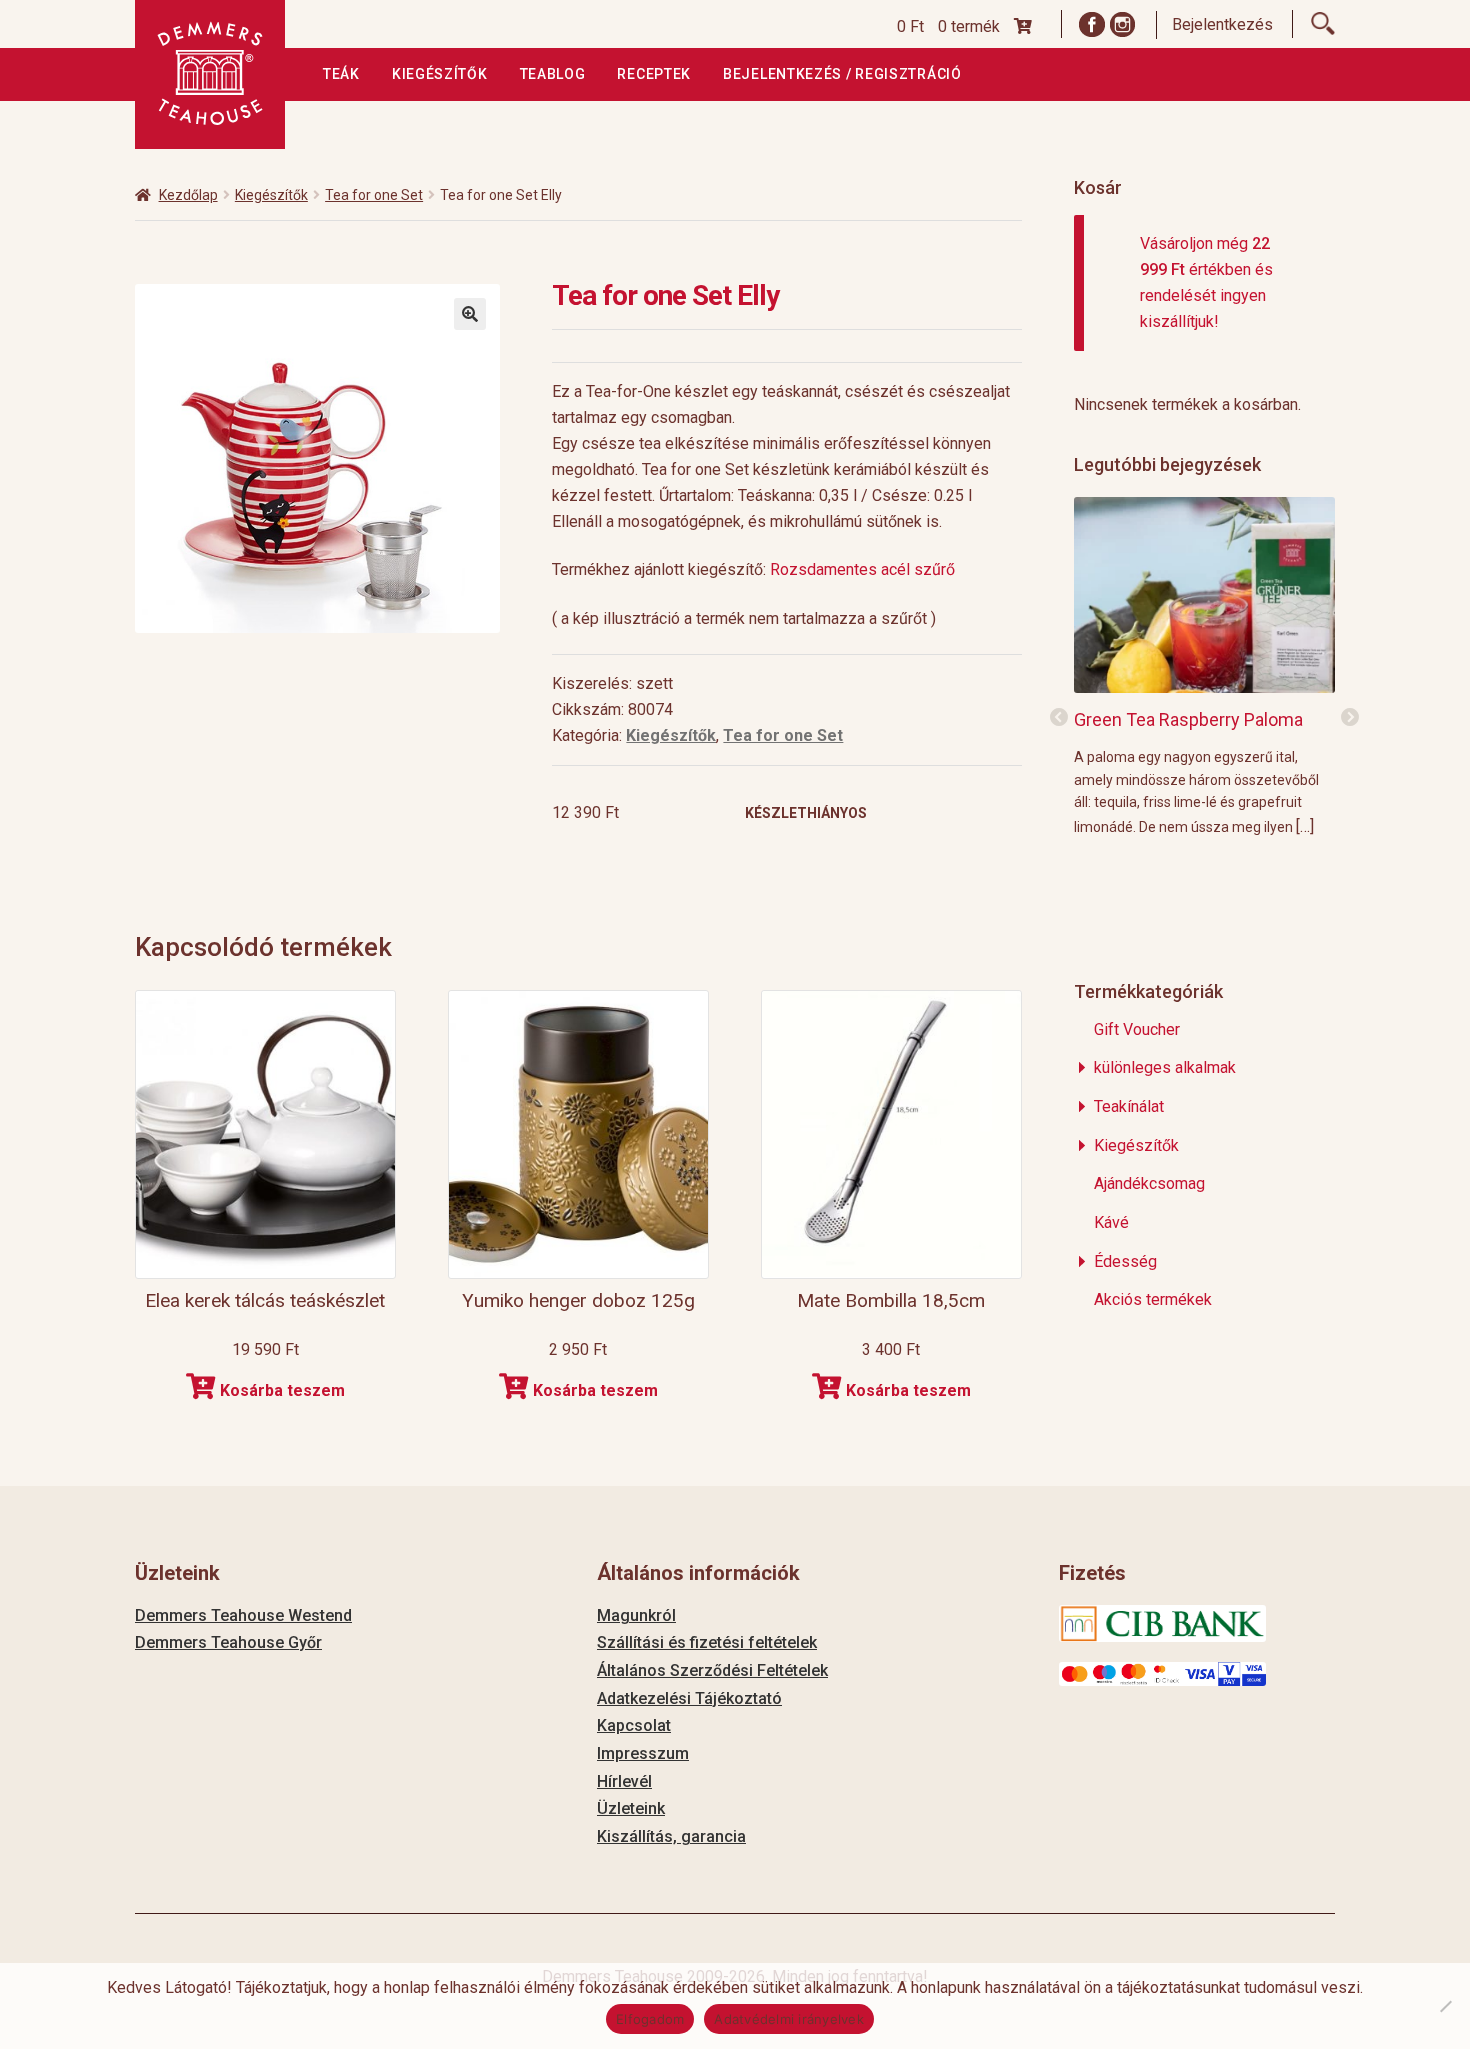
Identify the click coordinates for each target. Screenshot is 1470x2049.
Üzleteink (631, 1808)
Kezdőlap (188, 195)
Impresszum (643, 1753)
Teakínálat (1129, 1106)
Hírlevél (624, 1781)
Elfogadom (650, 2019)
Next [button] (1350, 718)
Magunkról (636, 1615)
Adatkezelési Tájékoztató (689, 1698)
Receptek (654, 74)
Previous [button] (1059, 718)
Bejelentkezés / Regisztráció (842, 74)
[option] (1204, 665)
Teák (341, 74)
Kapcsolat (634, 1725)
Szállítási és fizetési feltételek (707, 1642)
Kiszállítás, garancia (671, 1836)
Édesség (1125, 1261)
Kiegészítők (440, 74)
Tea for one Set (374, 195)
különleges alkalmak (1165, 1067)
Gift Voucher (1137, 1029)
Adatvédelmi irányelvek (789, 2019)
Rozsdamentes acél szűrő (864, 569)
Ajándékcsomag (1149, 1183)
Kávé (1111, 1222)
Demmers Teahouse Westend (243, 1615)
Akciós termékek (1153, 1299)
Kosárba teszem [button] (282, 1390)
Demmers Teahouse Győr (228, 1642)
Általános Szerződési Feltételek (712, 1670)
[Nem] (1445, 2006)
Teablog (553, 74)
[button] (470, 314)
